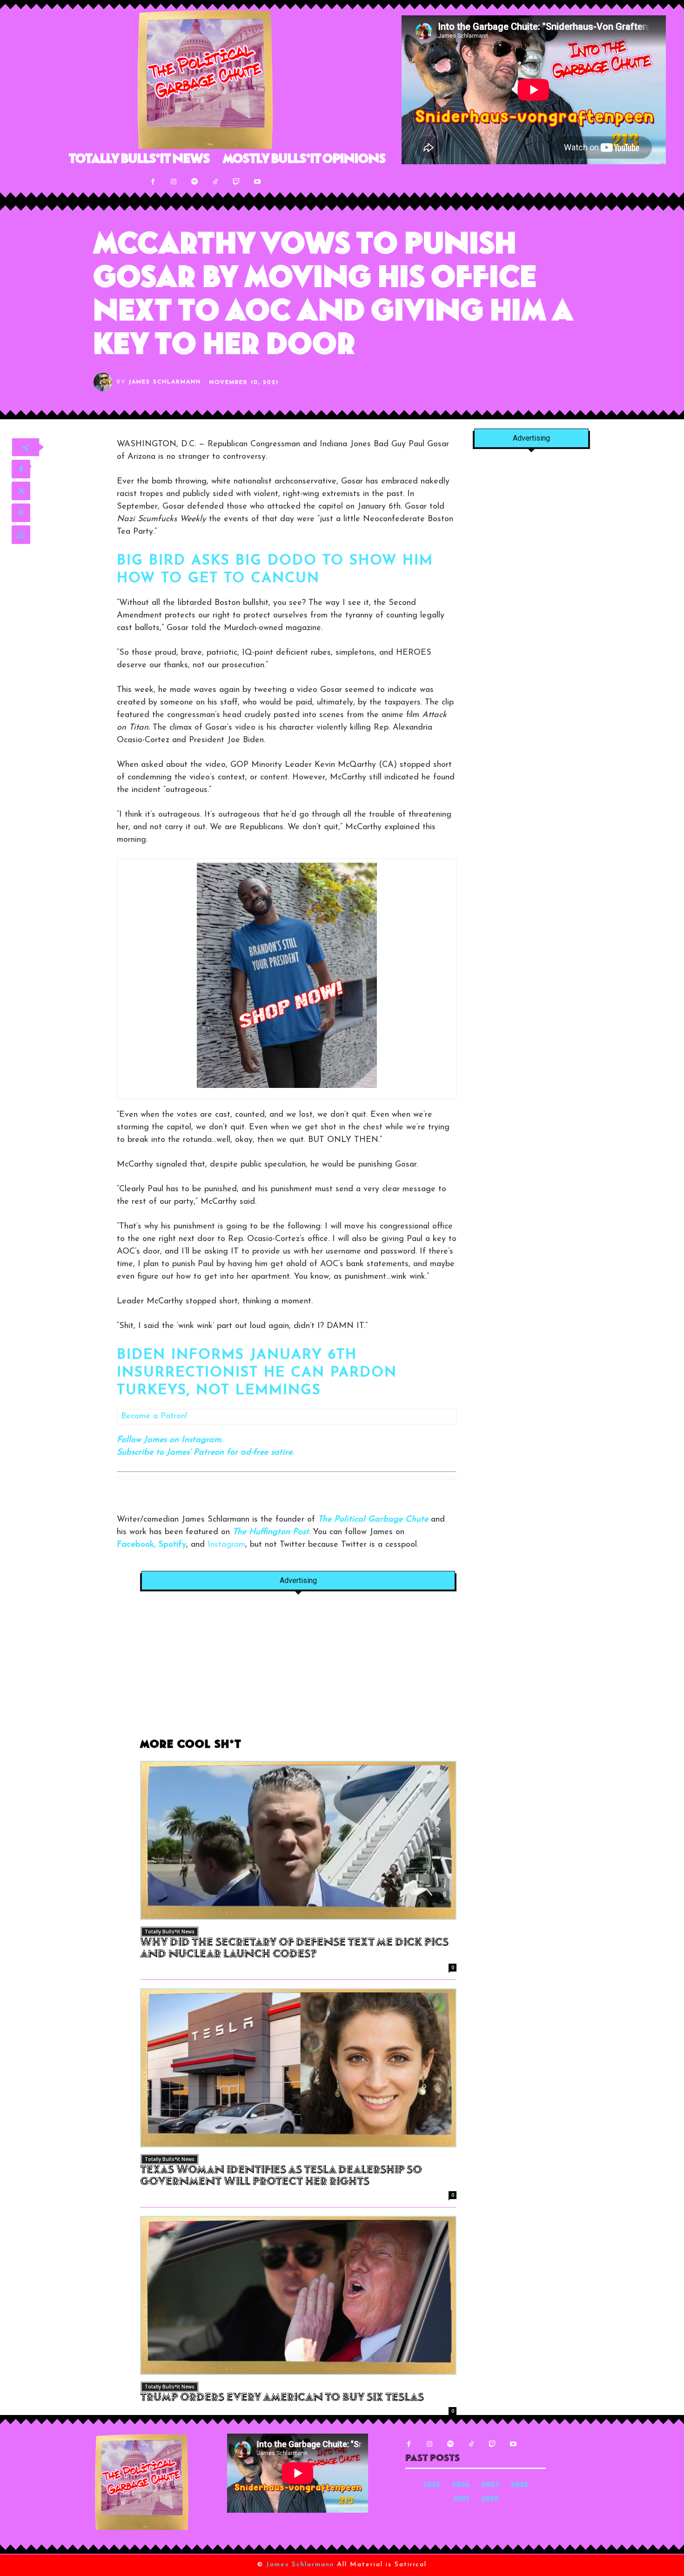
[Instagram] (174, 182)
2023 (490, 2485)
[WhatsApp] (21, 535)
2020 (490, 2499)
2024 (461, 2485)
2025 (432, 2485)
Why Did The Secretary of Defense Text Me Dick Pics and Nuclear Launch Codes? (294, 1949)
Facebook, (136, 1545)
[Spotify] (195, 182)
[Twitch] (237, 182)
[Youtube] (258, 182)
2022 (520, 2485)
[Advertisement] (298, 1670)
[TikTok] (216, 182)
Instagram (226, 1545)
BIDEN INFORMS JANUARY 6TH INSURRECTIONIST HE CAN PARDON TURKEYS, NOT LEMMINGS (257, 1373)
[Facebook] (153, 182)
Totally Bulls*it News (170, 1932)
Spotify (172, 1545)
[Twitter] (21, 491)
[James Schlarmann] (105, 382)
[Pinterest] (21, 513)
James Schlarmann (165, 382)
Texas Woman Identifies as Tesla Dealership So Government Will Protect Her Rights (281, 2177)
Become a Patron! (154, 1416)
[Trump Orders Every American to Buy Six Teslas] (298, 2295)
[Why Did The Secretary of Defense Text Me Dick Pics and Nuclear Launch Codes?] (298, 1840)
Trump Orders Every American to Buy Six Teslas (282, 2398)
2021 (461, 2499)
